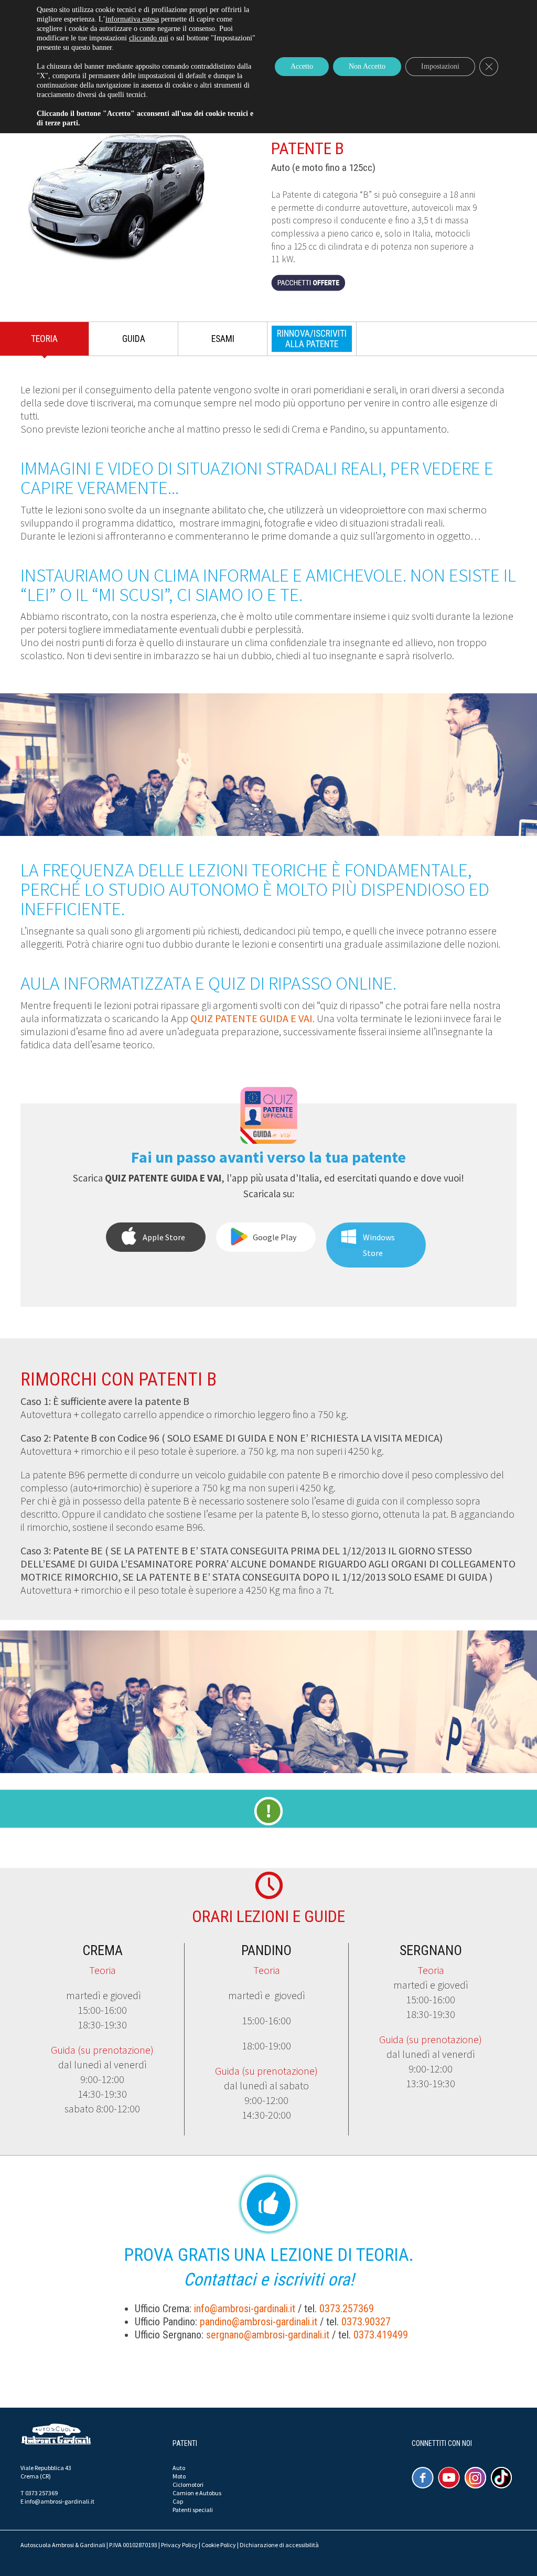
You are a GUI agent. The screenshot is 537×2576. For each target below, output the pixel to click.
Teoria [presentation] (44, 339)
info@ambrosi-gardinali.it (245, 2309)
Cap (178, 2501)
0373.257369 (347, 2309)
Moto (179, 2476)
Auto (179, 2468)
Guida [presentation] (134, 339)
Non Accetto (367, 66)
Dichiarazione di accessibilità (279, 2545)
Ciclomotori (188, 2484)
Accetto (302, 66)
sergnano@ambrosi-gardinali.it (268, 2335)
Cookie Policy (219, 2545)
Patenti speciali (193, 2510)
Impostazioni (440, 66)
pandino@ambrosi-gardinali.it (259, 2322)
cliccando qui (149, 38)
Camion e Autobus (197, 2493)
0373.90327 (366, 2322)
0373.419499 (381, 2335)
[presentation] (312, 339)
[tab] (45, 341)
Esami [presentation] (223, 339)
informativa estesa (132, 19)
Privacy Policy (179, 2545)
